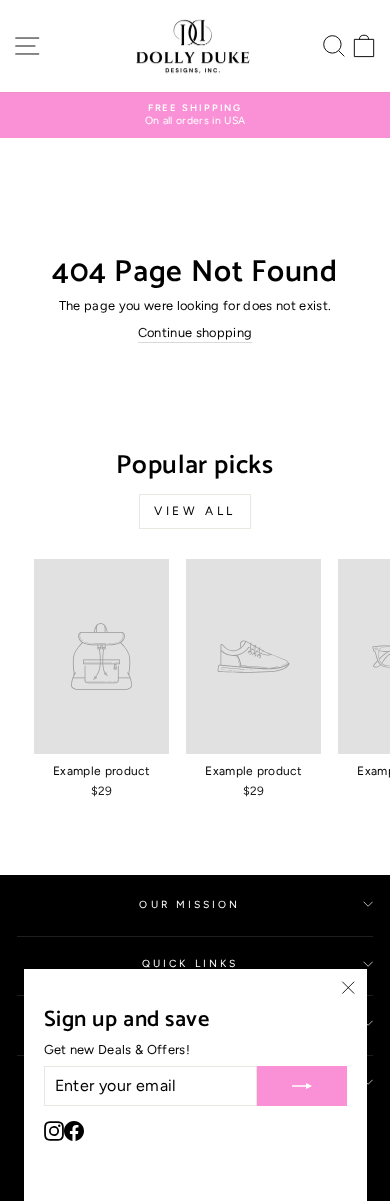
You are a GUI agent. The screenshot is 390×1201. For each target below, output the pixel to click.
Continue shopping (195, 332)
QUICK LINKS (190, 963)
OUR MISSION (189, 904)
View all (195, 511)
